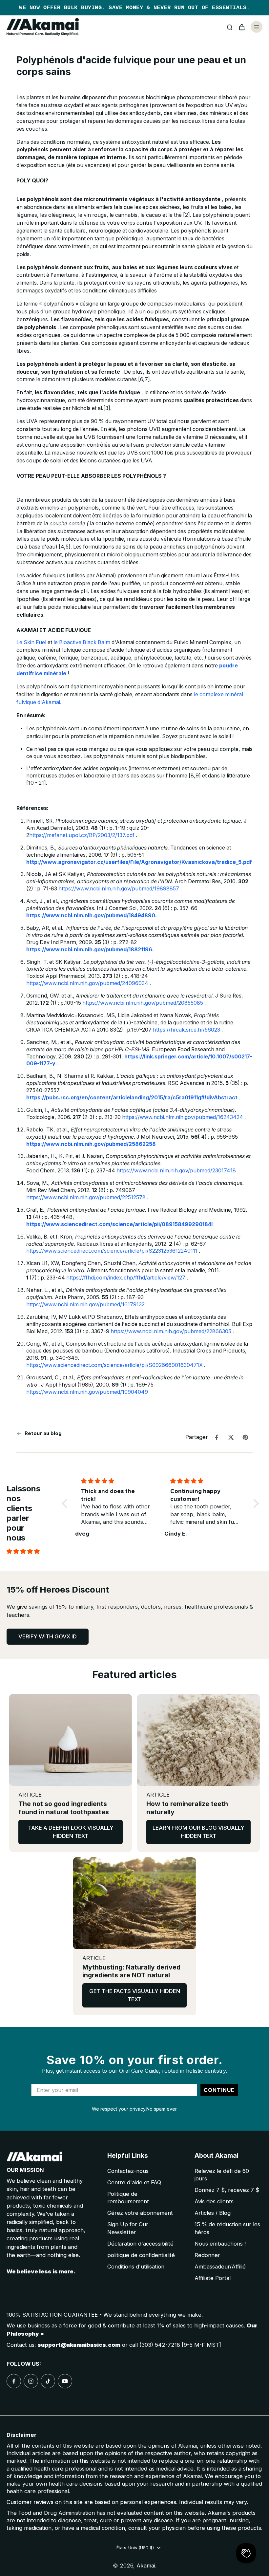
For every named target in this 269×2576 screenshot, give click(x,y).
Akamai (146, 2566)
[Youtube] (65, 2381)
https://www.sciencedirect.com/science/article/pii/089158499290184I (119, 1224)
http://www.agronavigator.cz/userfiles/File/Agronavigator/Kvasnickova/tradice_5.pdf (139, 862)
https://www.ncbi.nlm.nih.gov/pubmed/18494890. (92, 915)
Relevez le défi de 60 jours (222, 2175)
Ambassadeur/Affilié (220, 2267)
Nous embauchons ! (220, 2244)
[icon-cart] (241, 27)
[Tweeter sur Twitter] (231, 1437)
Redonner (207, 2255)
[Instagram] (31, 2381)
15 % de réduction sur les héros (227, 2228)
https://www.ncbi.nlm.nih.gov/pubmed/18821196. (90, 950)
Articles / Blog (213, 2213)
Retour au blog (43, 1433)
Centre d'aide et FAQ (134, 2182)
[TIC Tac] (48, 2381)
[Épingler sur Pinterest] (245, 1437)
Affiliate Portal (213, 2278)
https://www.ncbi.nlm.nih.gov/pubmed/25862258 (91, 1144)
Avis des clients (214, 2201)
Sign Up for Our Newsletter (128, 2228)
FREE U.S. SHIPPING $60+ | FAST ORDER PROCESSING (134, 8)
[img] (32, 1551)
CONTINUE (219, 2090)
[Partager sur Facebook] (217, 1437)
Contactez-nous (128, 2171)
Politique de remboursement (128, 2198)
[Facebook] (14, 2381)
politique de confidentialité (141, 2255)
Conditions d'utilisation (136, 2267)
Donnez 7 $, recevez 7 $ (227, 2190)
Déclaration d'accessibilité (140, 2244)
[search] (230, 27)
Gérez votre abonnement (140, 2213)
